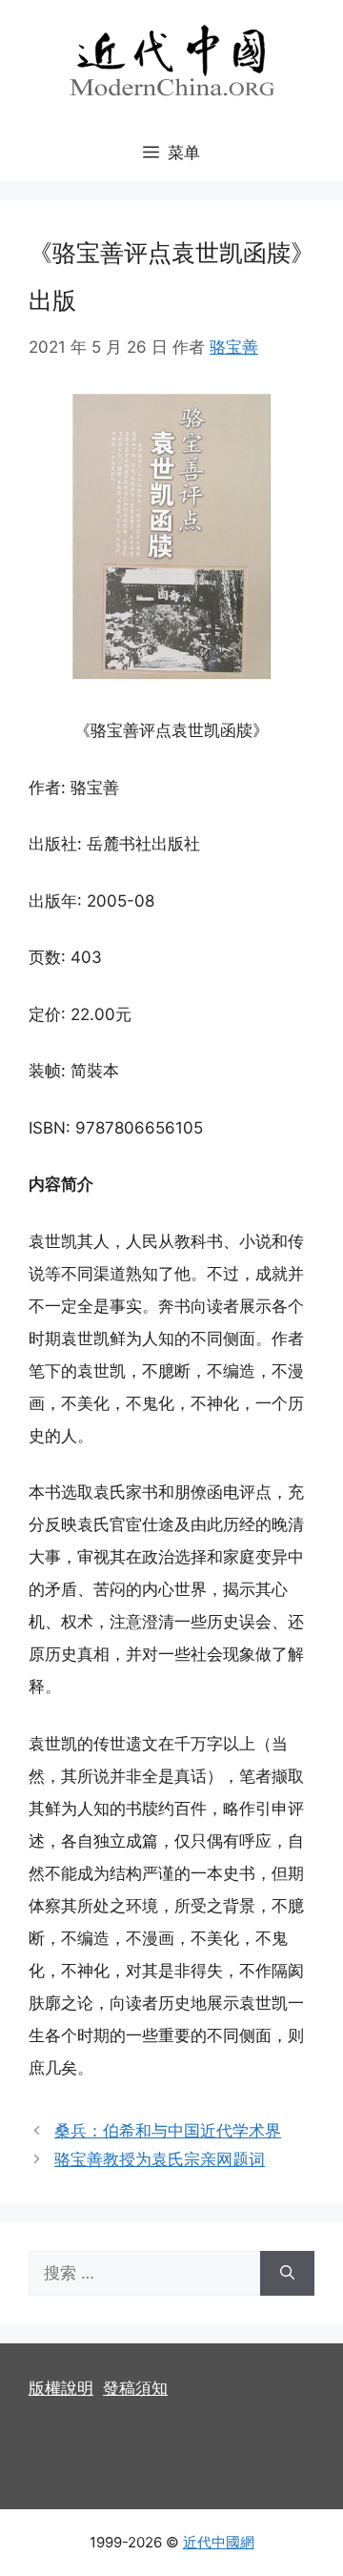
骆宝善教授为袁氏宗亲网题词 (160, 2159)
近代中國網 (219, 2542)
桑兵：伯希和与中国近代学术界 (168, 2131)
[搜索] (287, 2274)
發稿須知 (135, 2388)
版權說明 (61, 2388)
